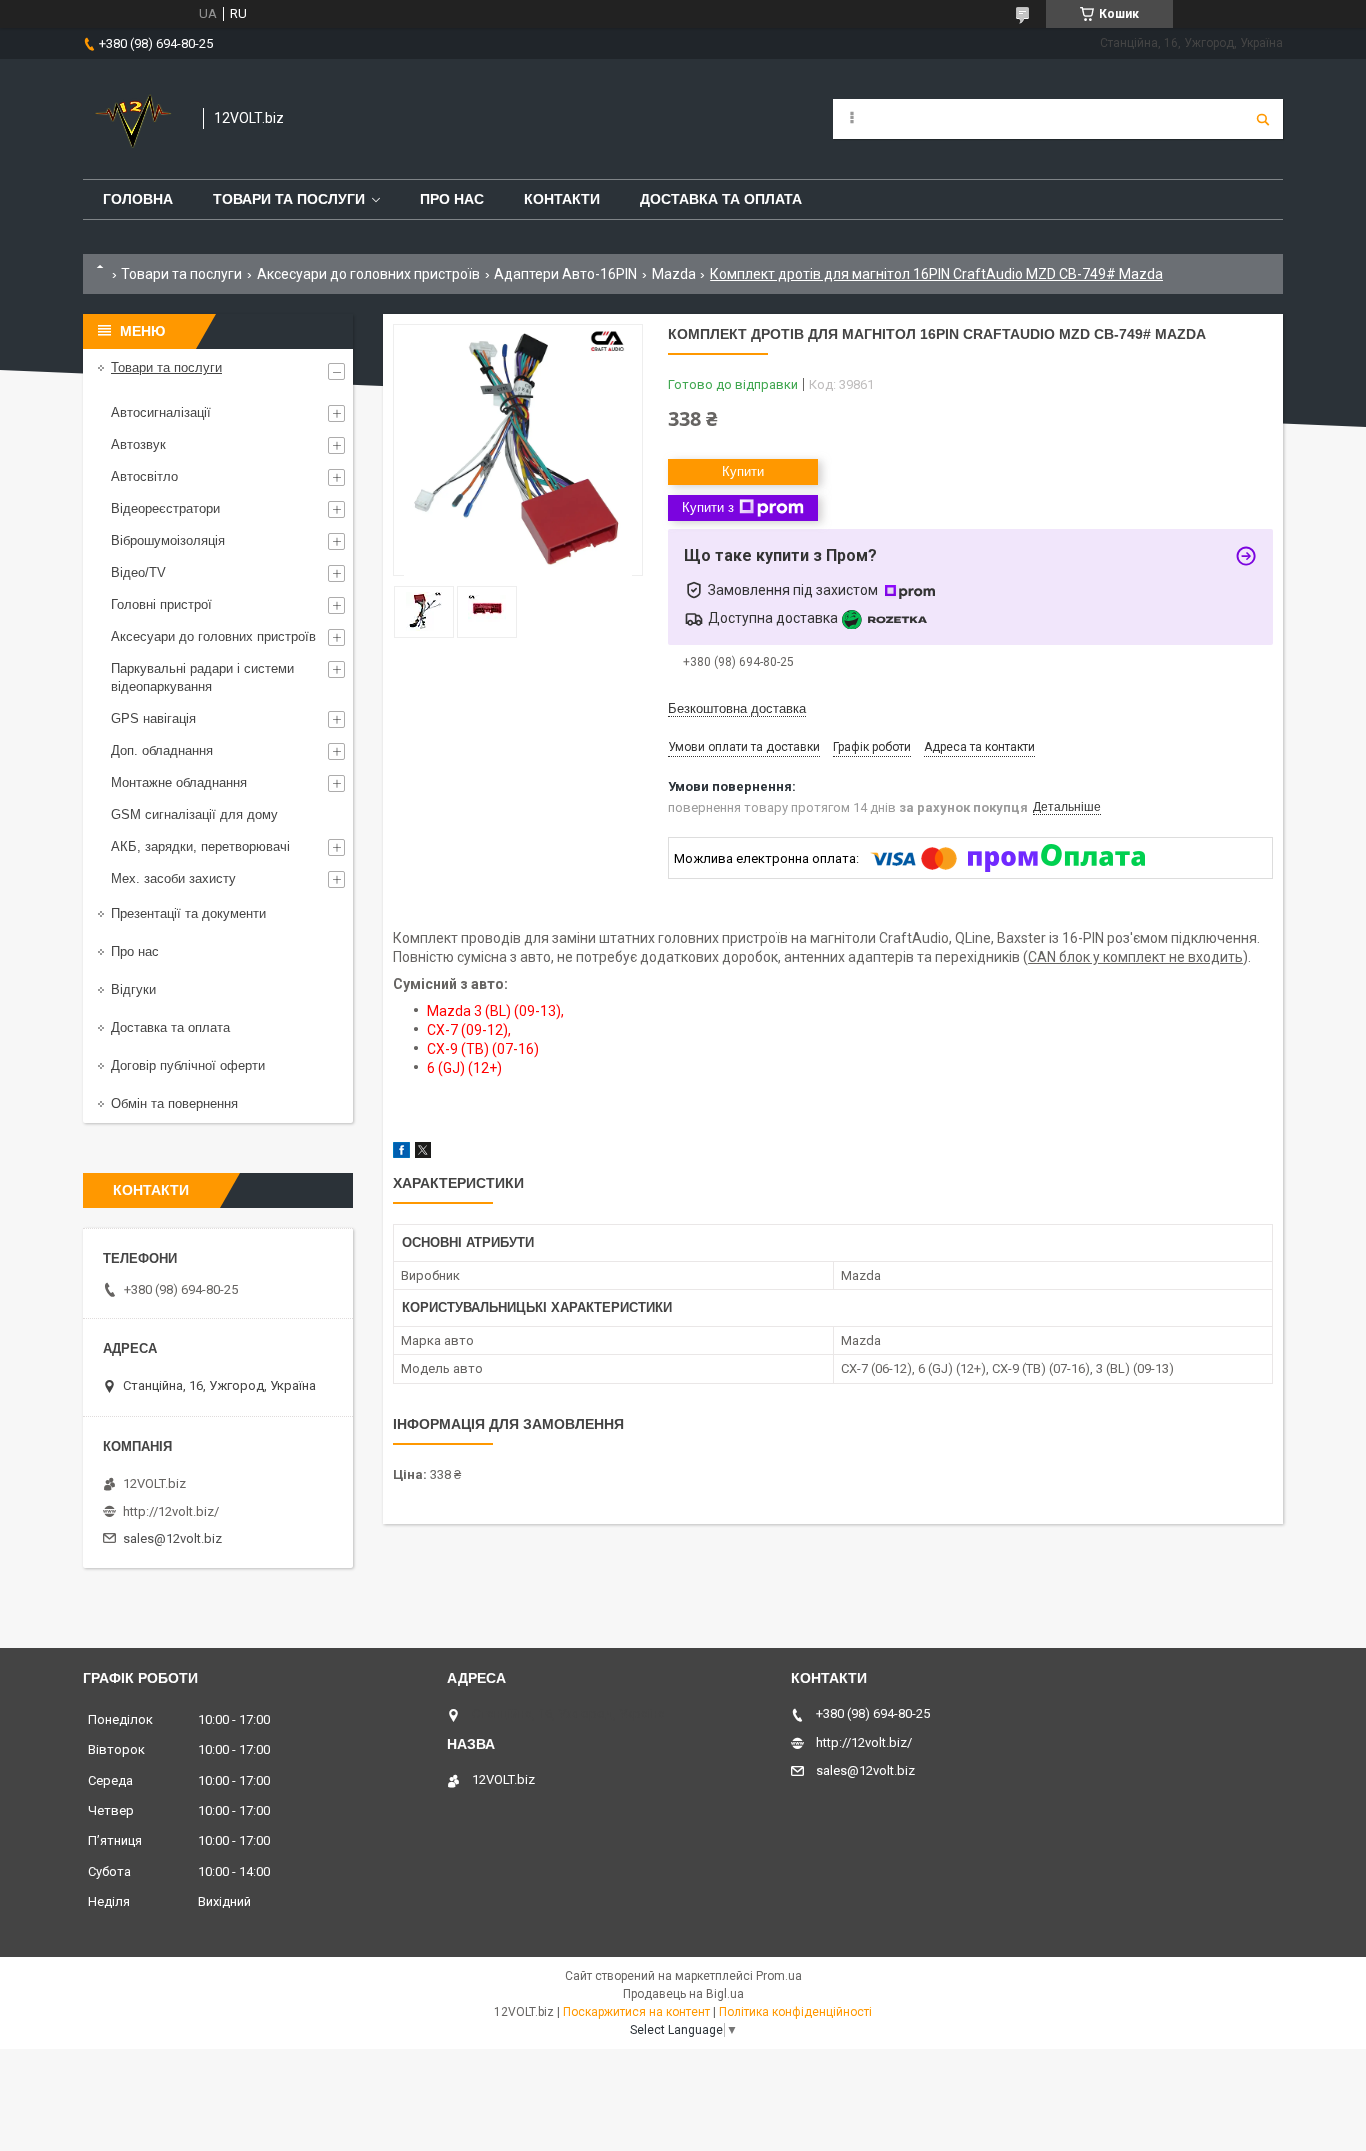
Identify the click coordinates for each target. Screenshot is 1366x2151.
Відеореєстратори (165, 508)
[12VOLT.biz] (133, 119)
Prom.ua (779, 1976)
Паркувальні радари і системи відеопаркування (202, 677)
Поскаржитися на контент (636, 2012)
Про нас (452, 199)
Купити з (708, 507)
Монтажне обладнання (179, 782)
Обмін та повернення (174, 1103)
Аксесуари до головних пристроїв (368, 274)
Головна (138, 199)
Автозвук (138, 444)
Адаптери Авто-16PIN (565, 274)
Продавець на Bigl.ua (683, 1994)
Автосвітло (144, 476)
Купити (743, 471)
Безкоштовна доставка (737, 708)
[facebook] (401, 1153)
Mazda (674, 274)
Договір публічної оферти (188, 1065)
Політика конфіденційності (795, 2012)
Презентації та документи (188, 913)
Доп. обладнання (162, 750)
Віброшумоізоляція (168, 540)
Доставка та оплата (721, 199)
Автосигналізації (161, 412)
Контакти (562, 199)
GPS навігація (153, 718)
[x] (423, 1153)
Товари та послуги (289, 199)
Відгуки (133, 989)
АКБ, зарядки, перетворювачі (200, 846)
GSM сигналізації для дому (194, 814)
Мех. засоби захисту (173, 878)
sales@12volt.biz (172, 1538)
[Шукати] (1263, 119)
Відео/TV (138, 572)
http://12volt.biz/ (171, 1511)
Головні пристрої (161, 604)
